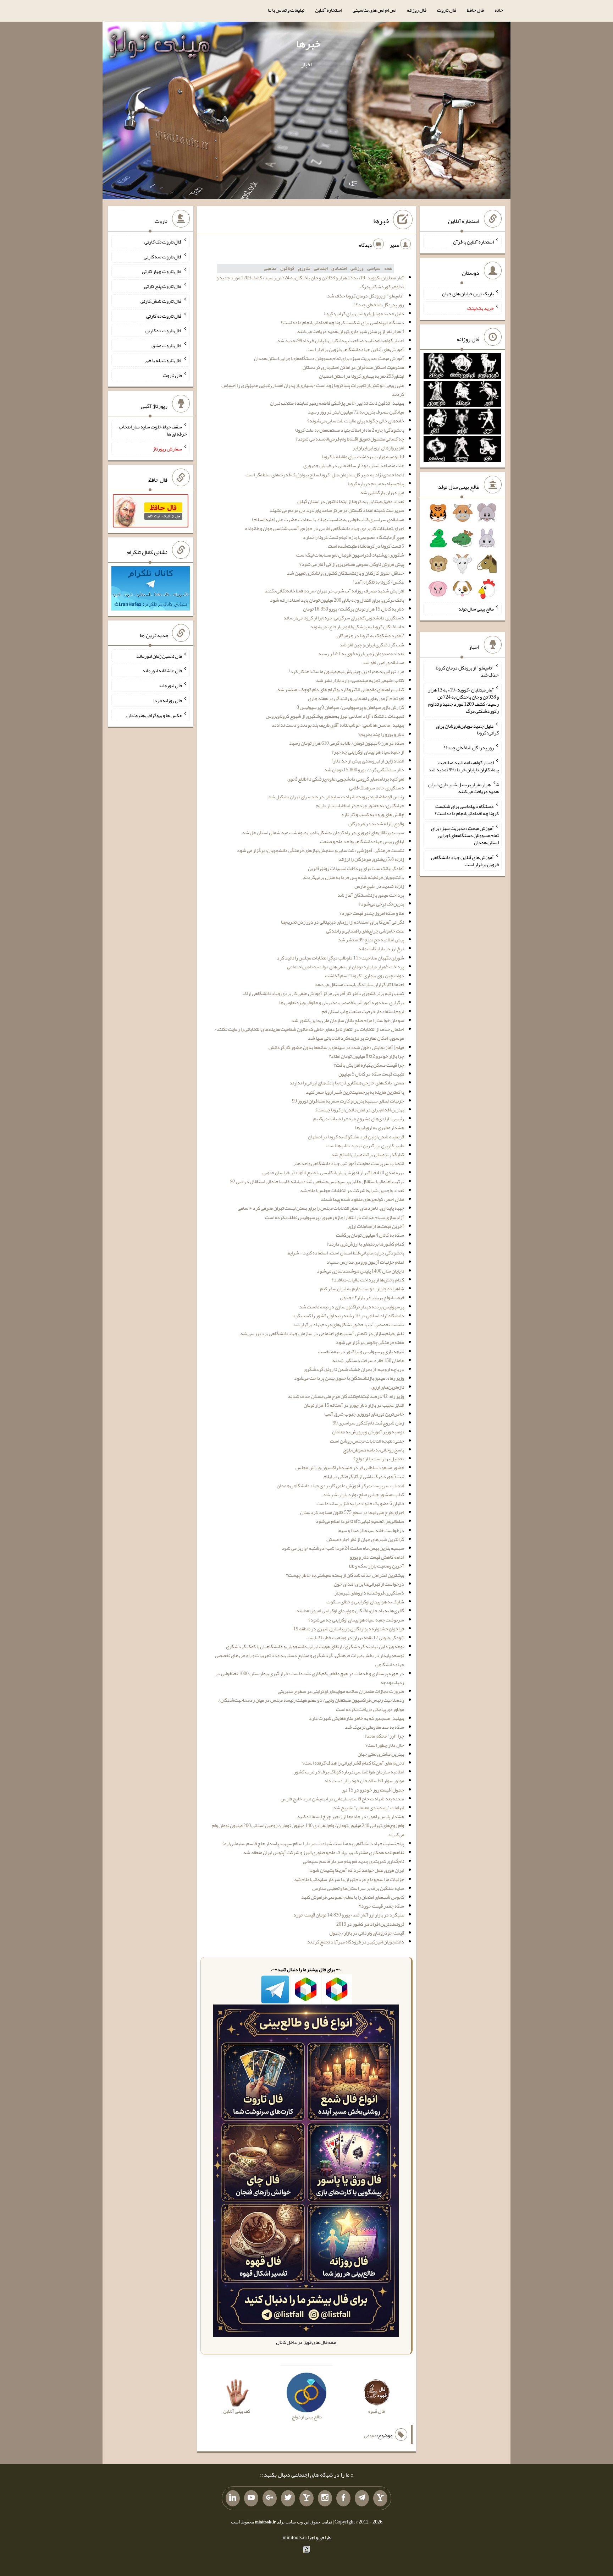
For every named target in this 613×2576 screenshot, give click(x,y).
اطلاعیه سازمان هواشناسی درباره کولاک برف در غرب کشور (349, 1772)
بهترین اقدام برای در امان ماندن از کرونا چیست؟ (360, 1110)
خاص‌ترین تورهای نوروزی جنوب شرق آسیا (364, 1414)
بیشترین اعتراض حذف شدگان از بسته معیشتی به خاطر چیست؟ (345, 1575)
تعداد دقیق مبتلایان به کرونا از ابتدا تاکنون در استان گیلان (351, 501)
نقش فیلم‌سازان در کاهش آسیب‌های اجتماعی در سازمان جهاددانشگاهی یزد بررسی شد (322, 1333)
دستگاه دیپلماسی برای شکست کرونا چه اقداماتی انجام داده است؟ (342, 322)
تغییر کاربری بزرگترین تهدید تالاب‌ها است (365, 1145)
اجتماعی (321, 268)
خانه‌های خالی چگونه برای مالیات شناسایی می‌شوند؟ (356, 421)
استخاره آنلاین (328, 10)
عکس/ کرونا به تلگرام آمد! (379, 582)
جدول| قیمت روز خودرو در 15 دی (373, 1790)
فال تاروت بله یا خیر (163, 360)
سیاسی (374, 268)
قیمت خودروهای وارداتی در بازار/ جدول (367, 1933)
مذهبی (270, 268)
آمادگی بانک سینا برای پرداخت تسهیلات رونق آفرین (356, 868)
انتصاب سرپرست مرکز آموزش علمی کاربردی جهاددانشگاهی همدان (340, 1486)
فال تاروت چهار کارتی (162, 271)
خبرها (308, 44)
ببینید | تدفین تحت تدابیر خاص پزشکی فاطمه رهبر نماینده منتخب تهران (337, 403)
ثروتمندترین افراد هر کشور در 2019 (370, 1924)
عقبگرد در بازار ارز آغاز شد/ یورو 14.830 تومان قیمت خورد (349, 1915)
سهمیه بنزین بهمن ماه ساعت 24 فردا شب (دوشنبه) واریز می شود (343, 1548)
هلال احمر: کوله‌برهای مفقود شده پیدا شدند (362, 1199)
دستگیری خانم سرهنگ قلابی (377, 788)
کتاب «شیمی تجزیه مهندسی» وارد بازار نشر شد (360, 680)
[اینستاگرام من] (325, 2498)
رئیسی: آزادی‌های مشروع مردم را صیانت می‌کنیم (359, 1119)
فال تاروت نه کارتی (164, 316)
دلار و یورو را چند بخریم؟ (381, 734)
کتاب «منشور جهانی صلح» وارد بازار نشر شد (363, 1494)
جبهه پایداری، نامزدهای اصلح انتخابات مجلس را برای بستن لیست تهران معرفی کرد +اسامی (321, 1208)
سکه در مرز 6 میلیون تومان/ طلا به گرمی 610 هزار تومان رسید (347, 743)
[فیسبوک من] (343, 2498)
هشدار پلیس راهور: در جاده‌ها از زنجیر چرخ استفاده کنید (350, 1816)
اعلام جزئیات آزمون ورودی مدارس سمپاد (365, 1262)
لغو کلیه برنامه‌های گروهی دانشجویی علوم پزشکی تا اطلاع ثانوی (346, 779)
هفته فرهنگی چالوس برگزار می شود (370, 1342)
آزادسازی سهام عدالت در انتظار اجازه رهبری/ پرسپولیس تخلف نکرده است (335, 1217)
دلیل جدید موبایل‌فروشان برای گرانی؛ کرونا (364, 313)
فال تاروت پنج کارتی (163, 286)
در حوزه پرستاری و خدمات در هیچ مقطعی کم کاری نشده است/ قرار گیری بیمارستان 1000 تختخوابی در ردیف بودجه (310, 1678)
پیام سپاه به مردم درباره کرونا (376, 483)
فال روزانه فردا (168, 700)
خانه (499, 10)
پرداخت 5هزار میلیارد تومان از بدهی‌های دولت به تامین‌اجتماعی (346, 967)
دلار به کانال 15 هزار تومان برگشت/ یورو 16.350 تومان (354, 609)
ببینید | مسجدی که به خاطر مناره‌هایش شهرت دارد (357, 1718)
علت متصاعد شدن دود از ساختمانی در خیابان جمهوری (354, 465)
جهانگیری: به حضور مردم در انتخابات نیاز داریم (360, 805)
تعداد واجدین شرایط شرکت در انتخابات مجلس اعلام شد (352, 1190)
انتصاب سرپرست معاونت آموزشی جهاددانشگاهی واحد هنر (349, 1163)
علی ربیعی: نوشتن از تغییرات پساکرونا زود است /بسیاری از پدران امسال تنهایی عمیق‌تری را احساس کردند (313, 390)
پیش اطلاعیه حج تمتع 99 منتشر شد (371, 940)
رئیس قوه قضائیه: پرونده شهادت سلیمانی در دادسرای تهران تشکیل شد (336, 797)
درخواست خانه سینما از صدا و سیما (371, 1530)
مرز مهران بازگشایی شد (382, 492)
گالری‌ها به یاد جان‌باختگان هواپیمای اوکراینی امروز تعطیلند (350, 1610)
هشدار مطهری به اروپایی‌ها (380, 1127)
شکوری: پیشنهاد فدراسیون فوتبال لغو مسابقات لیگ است (350, 555)
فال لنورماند (170, 685)
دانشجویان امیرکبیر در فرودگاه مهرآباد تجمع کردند (356, 1942)
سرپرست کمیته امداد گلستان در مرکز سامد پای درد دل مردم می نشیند (337, 510)
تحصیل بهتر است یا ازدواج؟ (379, 1459)
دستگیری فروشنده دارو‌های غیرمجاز (369, 1593)
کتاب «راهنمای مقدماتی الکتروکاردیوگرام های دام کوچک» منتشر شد (341, 689)
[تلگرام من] (362, 2498)
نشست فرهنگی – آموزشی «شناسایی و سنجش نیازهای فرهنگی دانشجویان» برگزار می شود (321, 850)
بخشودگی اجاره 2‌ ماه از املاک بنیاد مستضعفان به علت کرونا (350, 430)
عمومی (370, 2435)
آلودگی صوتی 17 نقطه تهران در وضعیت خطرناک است (355, 1637)
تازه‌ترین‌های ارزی (388, 1387)
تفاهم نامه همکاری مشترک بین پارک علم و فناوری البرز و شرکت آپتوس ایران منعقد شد (324, 1852)
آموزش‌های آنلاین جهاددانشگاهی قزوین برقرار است (355, 349)
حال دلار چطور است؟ (385, 1745)
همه (388, 268)
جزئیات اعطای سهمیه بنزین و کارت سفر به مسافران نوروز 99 (348, 1101)
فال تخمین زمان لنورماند (159, 656)
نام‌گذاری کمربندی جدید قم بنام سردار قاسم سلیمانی (354, 1861)
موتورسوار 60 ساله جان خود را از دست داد (364, 1781)
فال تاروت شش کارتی (161, 301)
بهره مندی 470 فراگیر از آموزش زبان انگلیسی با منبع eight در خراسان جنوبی (333, 1172)
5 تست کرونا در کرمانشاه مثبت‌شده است (366, 546)
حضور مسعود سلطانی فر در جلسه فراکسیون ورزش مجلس (350, 1467)
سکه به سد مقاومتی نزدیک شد (374, 1727)
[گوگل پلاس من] (270, 2498)
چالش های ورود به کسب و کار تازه (373, 814)
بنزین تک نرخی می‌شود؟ (381, 904)
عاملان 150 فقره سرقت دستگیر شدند (368, 1360)
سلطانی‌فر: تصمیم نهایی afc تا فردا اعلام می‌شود (360, 1521)
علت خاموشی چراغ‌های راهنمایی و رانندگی (365, 931)
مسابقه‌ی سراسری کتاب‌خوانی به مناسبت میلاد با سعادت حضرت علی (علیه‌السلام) (328, 519)
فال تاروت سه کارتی (163, 256)
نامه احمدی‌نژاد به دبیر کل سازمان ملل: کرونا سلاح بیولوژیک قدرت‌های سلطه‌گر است (325, 475)
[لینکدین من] (233, 2498)
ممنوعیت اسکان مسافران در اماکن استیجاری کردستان (353, 367)
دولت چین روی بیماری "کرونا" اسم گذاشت (365, 975)
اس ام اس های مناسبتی (374, 10)
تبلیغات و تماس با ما (286, 10)
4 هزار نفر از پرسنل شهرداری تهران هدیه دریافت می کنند (350, 331)
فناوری (304, 268)
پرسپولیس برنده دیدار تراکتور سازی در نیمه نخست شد (352, 1307)
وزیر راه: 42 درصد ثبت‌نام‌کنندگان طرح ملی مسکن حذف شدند (346, 1396)
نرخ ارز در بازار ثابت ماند (381, 948)
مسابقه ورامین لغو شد (383, 662)
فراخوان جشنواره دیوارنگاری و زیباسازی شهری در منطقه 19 (349, 1629)
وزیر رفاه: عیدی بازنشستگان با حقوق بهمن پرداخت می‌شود (349, 1378)
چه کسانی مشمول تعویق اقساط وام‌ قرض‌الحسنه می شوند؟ (350, 439)
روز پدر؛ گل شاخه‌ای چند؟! (379, 305)
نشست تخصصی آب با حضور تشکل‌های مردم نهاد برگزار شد (348, 1324)
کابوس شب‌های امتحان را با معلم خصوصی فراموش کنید (353, 1897)
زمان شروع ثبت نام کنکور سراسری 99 (368, 1423)
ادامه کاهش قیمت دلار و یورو (377, 1557)
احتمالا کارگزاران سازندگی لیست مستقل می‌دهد (359, 984)
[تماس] (306, 2498)
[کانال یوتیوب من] (251, 2498)
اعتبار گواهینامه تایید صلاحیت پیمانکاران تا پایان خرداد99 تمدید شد (341, 340)
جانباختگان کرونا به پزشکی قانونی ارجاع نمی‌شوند (357, 627)
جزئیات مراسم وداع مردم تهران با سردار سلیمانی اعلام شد (349, 1879)
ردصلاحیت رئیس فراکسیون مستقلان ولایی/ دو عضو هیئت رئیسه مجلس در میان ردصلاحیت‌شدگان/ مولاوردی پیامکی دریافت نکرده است (311, 1704)
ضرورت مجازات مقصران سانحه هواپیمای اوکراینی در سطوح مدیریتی (341, 1691)
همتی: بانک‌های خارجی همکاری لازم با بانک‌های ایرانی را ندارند (347, 1083)
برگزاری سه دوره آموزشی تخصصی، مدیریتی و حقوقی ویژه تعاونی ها (342, 1002)
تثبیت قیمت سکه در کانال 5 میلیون (371, 1074)
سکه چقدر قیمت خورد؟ (382, 1906)
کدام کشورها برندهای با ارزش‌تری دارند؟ (365, 1244)
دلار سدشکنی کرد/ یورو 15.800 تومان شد (364, 770)
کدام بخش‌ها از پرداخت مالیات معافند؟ (368, 1280)
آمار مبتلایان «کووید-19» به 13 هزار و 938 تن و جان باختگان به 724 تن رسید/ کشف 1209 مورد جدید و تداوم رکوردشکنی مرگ (310, 282)
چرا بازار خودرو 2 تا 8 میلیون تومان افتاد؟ (366, 1056)
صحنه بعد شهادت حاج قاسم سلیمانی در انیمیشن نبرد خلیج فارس (342, 1799)
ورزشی (357, 268)
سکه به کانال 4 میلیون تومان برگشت (370, 1235)
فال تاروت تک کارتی (163, 242)
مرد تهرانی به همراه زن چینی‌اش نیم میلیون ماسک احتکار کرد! (346, 671)
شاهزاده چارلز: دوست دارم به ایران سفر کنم (362, 1289)
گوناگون (287, 268)
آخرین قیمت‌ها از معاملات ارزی (376, 1226)
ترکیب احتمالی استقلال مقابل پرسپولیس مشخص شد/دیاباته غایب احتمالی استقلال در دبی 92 (317, 1181)
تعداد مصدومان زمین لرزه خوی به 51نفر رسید (361, 653)
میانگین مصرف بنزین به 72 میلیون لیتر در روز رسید (356, 412)
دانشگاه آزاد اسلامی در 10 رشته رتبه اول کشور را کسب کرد (348, 1316)
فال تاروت (447, 10)
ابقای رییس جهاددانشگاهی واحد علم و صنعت (362, 841)
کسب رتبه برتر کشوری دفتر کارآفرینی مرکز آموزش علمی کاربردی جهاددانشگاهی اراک (323, 993)
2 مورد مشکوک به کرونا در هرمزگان (370, 635)
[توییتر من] (288, 2498)
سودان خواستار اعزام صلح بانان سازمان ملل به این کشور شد (348, 1020)
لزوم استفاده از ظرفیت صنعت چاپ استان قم (363, 1011)
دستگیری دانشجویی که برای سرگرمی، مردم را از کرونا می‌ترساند (344, 618)
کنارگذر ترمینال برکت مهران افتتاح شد (368, 1154)
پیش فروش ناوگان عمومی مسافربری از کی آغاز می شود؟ (352, 564)
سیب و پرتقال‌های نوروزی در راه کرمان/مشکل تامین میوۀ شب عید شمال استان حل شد (323, 832)
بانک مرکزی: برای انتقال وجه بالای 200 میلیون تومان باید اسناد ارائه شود (337, 600)
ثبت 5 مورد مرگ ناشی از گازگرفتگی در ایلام (364, 1476)
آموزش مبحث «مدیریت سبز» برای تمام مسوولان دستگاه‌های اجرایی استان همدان (329, 358)
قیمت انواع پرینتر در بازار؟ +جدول (372, 1297)
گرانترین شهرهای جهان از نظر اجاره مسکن (365, 1539)
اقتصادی (339, 268)
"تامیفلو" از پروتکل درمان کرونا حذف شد (366, 296)
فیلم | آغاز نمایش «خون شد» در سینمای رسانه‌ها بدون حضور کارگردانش (336, 1047)
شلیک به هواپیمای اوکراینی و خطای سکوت (365, 1602)
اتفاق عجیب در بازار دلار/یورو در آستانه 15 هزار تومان (354, 1405)
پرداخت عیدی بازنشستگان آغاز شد (371, 895)
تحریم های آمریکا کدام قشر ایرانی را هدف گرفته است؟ (353, 1763)
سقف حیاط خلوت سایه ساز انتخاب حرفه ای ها (153, 430)
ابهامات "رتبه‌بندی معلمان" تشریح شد (369, 1807)
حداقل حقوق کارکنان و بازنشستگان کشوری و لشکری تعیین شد (346, 573)
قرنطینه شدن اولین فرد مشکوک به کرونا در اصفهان (356, 1137)
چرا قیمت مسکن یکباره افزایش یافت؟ (369, 1065)
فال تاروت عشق (167, 345)
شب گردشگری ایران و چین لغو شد (372, 645)
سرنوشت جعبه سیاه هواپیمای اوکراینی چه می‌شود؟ (356, 1620)
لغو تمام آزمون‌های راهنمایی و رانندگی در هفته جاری (356, 698)
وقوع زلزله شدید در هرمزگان (376, 824)
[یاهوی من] (380, 2498)
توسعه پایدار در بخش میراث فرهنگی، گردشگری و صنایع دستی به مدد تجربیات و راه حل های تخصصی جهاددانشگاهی (310, 1660)
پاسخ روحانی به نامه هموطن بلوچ (374, 1450)
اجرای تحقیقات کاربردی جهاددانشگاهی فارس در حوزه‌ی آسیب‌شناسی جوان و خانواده (325, 528)
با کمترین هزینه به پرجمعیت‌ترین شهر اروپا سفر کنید (355, 1092)
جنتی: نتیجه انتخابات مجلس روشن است (367, 1441)
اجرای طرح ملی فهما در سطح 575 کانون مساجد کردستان (352, 1512)
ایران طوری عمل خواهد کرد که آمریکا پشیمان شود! (356, 1870)
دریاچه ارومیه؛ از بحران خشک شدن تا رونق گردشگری (354, 1369)
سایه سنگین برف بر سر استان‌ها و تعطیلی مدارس (358, 1888)
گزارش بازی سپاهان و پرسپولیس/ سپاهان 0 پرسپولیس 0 (350, 707)
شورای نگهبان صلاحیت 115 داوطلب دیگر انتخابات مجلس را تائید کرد (340, 958)
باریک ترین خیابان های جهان (468, 293)
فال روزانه (417, 10)
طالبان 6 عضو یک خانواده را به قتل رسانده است (360, 1503)
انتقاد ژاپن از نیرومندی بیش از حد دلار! (368, 761)
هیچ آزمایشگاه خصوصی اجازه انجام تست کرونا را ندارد (354, 537)
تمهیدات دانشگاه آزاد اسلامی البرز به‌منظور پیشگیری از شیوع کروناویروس (335, 716)
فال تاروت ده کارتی (164, 330)
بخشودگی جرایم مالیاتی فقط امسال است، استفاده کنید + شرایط (346, 1253)
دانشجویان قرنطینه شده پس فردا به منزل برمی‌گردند (354, 877)
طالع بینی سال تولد (476, 609)
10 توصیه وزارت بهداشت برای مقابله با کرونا (363, 456)
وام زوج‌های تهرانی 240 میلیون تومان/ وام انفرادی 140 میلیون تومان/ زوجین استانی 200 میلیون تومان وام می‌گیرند (308, 1830)
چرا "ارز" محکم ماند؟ (384, 1736)
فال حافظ (475, 10)
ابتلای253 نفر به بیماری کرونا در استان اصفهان (361, 376)
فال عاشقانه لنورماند (162, 671)
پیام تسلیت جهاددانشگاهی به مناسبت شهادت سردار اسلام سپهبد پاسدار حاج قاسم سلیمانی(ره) (313, 1843)
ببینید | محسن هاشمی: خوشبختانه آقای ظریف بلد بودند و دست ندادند (338, 725)
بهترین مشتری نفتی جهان (381, 1754)
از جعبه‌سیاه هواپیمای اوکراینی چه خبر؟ (368, 752)
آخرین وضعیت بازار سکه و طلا (377, 1566)
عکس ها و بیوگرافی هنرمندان (154, 715)
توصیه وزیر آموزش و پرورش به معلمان (368, 1432)
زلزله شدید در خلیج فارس (379, 886)
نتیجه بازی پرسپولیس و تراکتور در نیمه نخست (361, 1351)
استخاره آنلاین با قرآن (473, 242)
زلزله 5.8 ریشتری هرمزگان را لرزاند (371, 859)
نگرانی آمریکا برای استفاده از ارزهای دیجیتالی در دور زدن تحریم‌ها (343, 922)
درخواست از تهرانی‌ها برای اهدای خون (369, 1584)
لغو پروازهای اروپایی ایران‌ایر (378, 448)
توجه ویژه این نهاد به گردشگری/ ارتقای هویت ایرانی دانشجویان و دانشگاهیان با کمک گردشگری (315, 1646)
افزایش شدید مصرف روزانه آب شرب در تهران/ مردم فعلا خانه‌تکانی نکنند (334, 591)
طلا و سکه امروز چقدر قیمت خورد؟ (372, 913)
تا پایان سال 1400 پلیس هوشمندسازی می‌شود (360, 1271)
